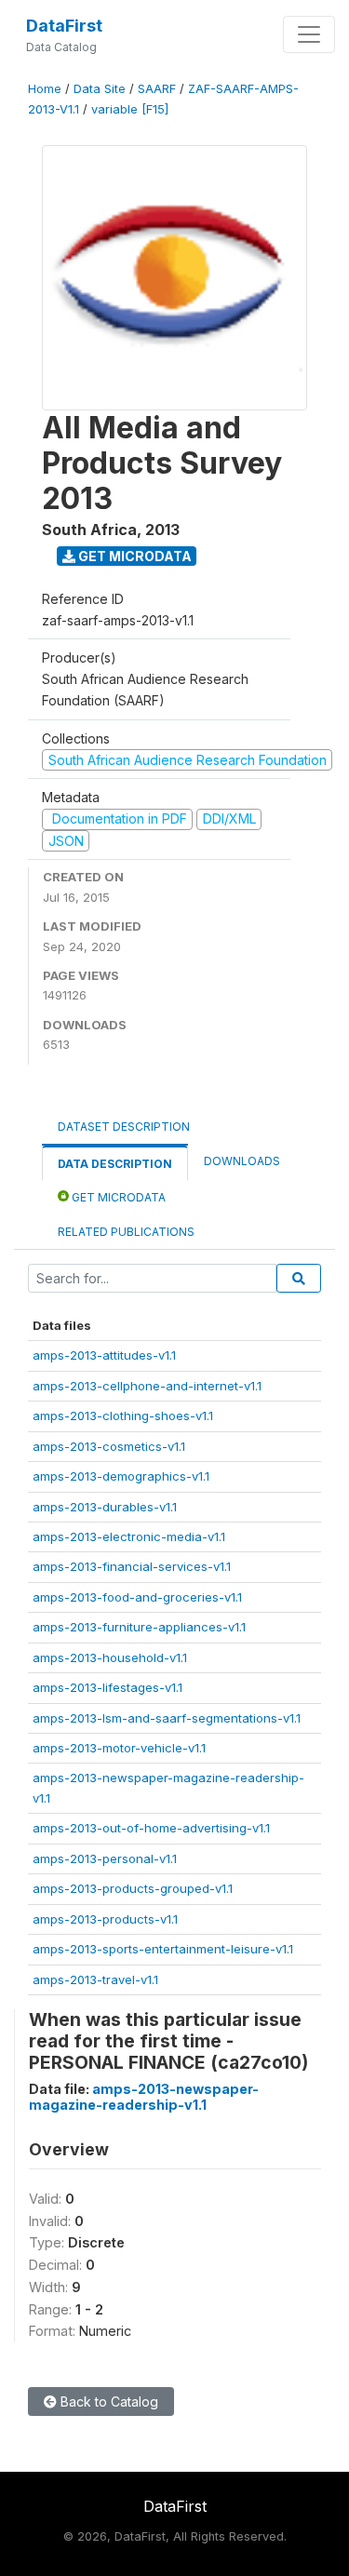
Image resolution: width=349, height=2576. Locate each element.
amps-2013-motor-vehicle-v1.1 (119, 1748)
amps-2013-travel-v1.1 (95, 1979)
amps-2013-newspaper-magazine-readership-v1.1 (144, 2097)
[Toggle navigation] (309, 34)
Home (45, 89)
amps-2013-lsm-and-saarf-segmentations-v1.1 (167, 1718)
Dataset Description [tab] (124, 1127)
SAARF (157, 89)
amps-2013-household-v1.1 (110, 1657)
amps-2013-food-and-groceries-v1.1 (137, 1597)
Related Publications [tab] (126, 1232)
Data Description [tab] (115, 1164)
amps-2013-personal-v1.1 (105, 1858)
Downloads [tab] (242, 1161)
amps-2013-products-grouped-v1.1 (133, 1888)
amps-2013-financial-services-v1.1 (132, 1566)
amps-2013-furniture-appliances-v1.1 (139, 1627)
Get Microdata (134, 556)
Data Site (100, 89)
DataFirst (64, 26)
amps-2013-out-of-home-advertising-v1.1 (151, 1828)
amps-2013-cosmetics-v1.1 (109, 1446)
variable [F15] (130, 109)
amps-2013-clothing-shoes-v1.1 (123, 1415)
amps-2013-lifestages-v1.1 (107, 1687)
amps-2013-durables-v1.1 (105, 1507)
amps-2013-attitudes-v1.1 (104, 1355)
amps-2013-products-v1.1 (105, 1919)
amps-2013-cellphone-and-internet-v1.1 (147, 1386)
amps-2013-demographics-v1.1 (121, 1476)
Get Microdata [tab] (117, 1197)
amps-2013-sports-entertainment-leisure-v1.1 (163, 1949)
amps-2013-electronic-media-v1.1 (129, 1536)
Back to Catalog (107, 2402)
